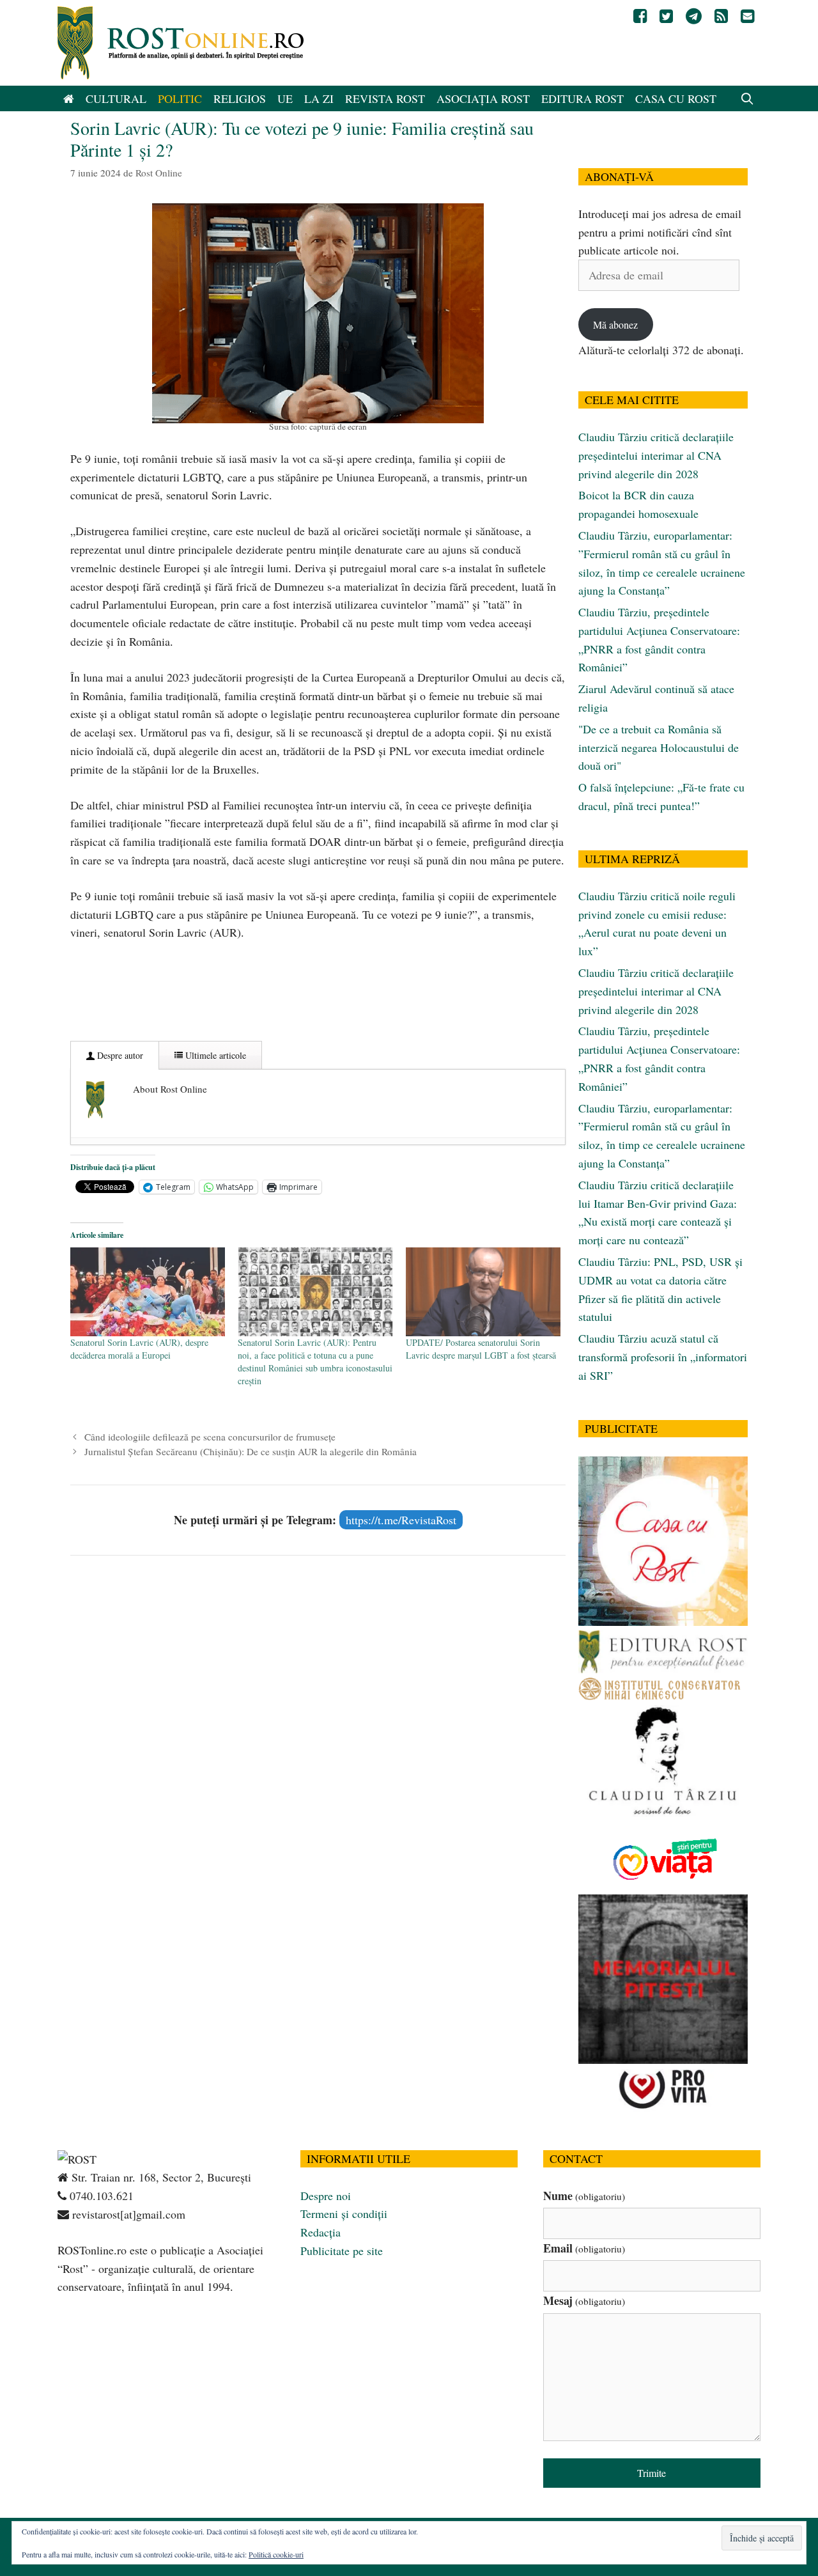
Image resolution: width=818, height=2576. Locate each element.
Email (584, 2248)
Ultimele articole (214, 1055)
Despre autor (119, 1055)
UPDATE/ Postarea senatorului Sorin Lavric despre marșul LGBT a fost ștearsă (481, 1349)
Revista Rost (385, 98)
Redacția (320, 2232)
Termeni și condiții (344, 2213)
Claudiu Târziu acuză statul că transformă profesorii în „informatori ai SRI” (663, 1357)
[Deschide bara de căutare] (747, 98)
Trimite (652, 2473)
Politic (180, 98)
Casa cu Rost (676, 98)
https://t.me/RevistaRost (401, 1520)
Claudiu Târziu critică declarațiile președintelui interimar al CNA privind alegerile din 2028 (656, 455)
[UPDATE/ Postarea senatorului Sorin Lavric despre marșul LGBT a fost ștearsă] (483, 1292)
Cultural (116, 98)
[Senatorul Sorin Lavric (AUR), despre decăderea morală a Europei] (148, 1292)
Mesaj (584, 2300)
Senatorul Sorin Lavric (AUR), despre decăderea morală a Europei (139, 1349)
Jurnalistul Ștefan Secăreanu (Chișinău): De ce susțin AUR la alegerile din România (251, 1451)
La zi (319, 98)
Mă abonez (615, 324)
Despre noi (326, 2196)
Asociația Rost (483, 98)
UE (285, 98)
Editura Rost (583, 98)
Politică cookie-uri (276, 2554)
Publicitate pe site (342, 2251)
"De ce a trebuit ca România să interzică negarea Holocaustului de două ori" (659, 747)
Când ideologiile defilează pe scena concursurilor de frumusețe (210, 1437)
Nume (584, 2196)
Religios (240, 98)
